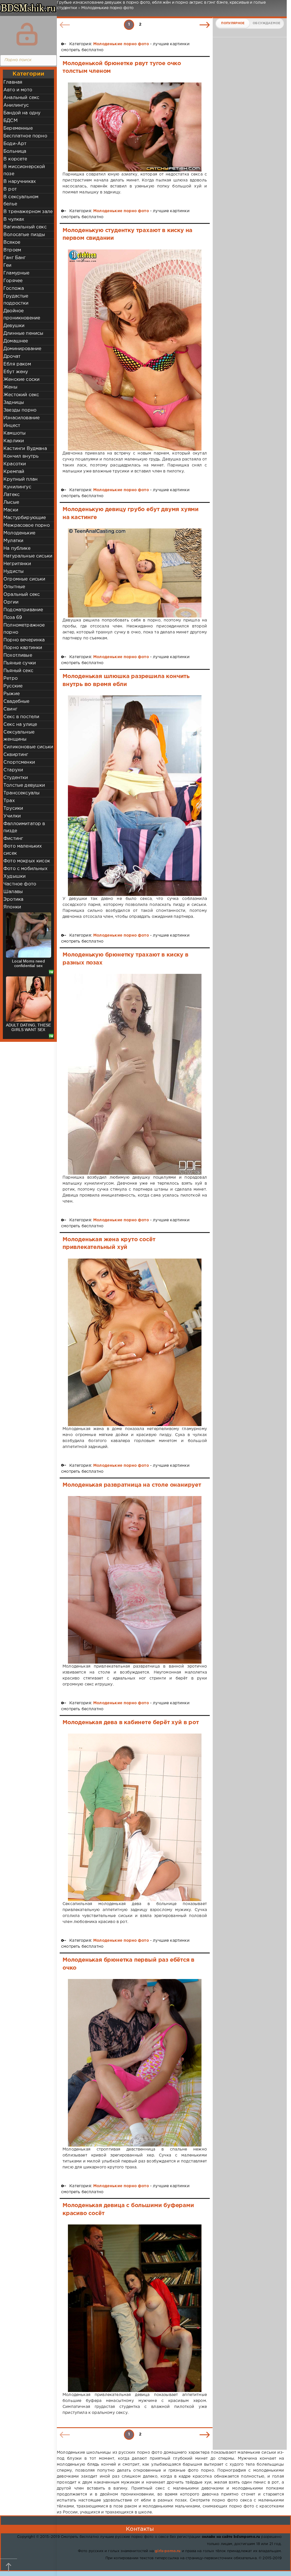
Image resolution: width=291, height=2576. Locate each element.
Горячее (13, 281)
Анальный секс (21, 98)
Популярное (233, 23)
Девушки (14, 326)
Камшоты (14, 433)
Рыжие (12, 694)
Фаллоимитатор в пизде (24, 827)
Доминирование (22, 349)
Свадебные (16, 702)
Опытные (14, 587)
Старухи (13, 770)
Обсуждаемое (266, 23)
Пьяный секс (18, 671)
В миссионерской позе (24, 170)
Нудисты (13, 572)
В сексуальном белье (21, 201)
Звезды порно (20, 410)
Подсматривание (23, 610)
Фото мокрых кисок (27, 861)
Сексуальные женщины (19, 736)
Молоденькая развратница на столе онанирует (132, 1485)
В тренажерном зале (28, 212)
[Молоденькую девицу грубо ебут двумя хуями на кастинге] (135, 573)
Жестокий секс (21, 395)
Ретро (11, 678)
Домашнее (16, 341)
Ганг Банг (15, 258)
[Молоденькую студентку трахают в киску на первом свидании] (135, 350)
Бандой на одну (22, 113)
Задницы (14, 403)
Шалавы (13, 892)
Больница (15, 151)
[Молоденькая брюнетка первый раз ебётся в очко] (135, 2063)
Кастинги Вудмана (25, 449)
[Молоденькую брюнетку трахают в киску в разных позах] (135, 1074)
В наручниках (20, 182)
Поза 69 (13, 618)
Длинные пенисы (23, 333)
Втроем (12, 250)
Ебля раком (17, 364)
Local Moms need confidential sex (28, 963)
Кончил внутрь (21, 456)
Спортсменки (19, 762)
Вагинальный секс (25, 227)
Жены (10, 387)
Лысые (11, 502)
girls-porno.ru (168, 2551)
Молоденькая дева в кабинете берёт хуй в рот (131, 1722)
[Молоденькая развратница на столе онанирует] (135, 1580)
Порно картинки (23, 648)
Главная (13, 82)
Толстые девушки (24, 785)
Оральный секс (22, 595)
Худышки (14, 876)
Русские (13, 686)
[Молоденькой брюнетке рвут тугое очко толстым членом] (135, 127)
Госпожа (14, 289)
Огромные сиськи (24, 579)
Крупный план (20, 479)
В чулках (14, 219)
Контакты (140, 2529)
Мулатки (13, 541)
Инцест (12, 426)
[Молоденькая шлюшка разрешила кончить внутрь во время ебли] (135, 796)
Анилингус (16, 105)
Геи (8, 266)
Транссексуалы (21, 793)
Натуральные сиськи (28, 556)
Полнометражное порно (24, 629)
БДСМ (11, 121)
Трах (9, 801)
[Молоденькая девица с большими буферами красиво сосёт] (135, 2308)
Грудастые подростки (16, 300)
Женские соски (21, 380)
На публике (17, 549)
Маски (11, 510)
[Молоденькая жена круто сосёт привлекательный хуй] (135, 1342)
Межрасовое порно (27, 525)
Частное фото (20, 884)
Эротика (13, 899)
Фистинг (13, 839)
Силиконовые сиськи (28, 747)
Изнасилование (21, 418)
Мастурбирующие (25, 518)
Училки (12, 816)
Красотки (15, 464)
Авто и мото (18, 90)
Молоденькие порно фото (121, 44)
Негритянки (17, 564)
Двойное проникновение (22, 315)
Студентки (16, 778)
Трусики (13, 808)
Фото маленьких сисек (23, 850)
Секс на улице (20, 725)
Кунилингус (17, 487)
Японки (12, 907)
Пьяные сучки (20, 663)
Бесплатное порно (25, 136)
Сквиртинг (16, 755)
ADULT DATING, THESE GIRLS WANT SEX (28, 1027)
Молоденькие (19, 533)
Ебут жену (16, 372)
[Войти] (27, 34)
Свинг (10, 709)
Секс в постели (21, 717)
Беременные (18, 128)
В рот (10, 189)
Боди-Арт (15, 144)
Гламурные (16, 273)
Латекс (12, 495)
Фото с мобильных (25, 869)
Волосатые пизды (24, 235)
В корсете (15, 159)
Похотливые (18, 655)
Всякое (12, 242)
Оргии (11, 602)
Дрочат (12, 357)
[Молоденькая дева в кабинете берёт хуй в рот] (135, 1817)
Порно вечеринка (24, 640)
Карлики (14, 441)
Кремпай (14, 472)
